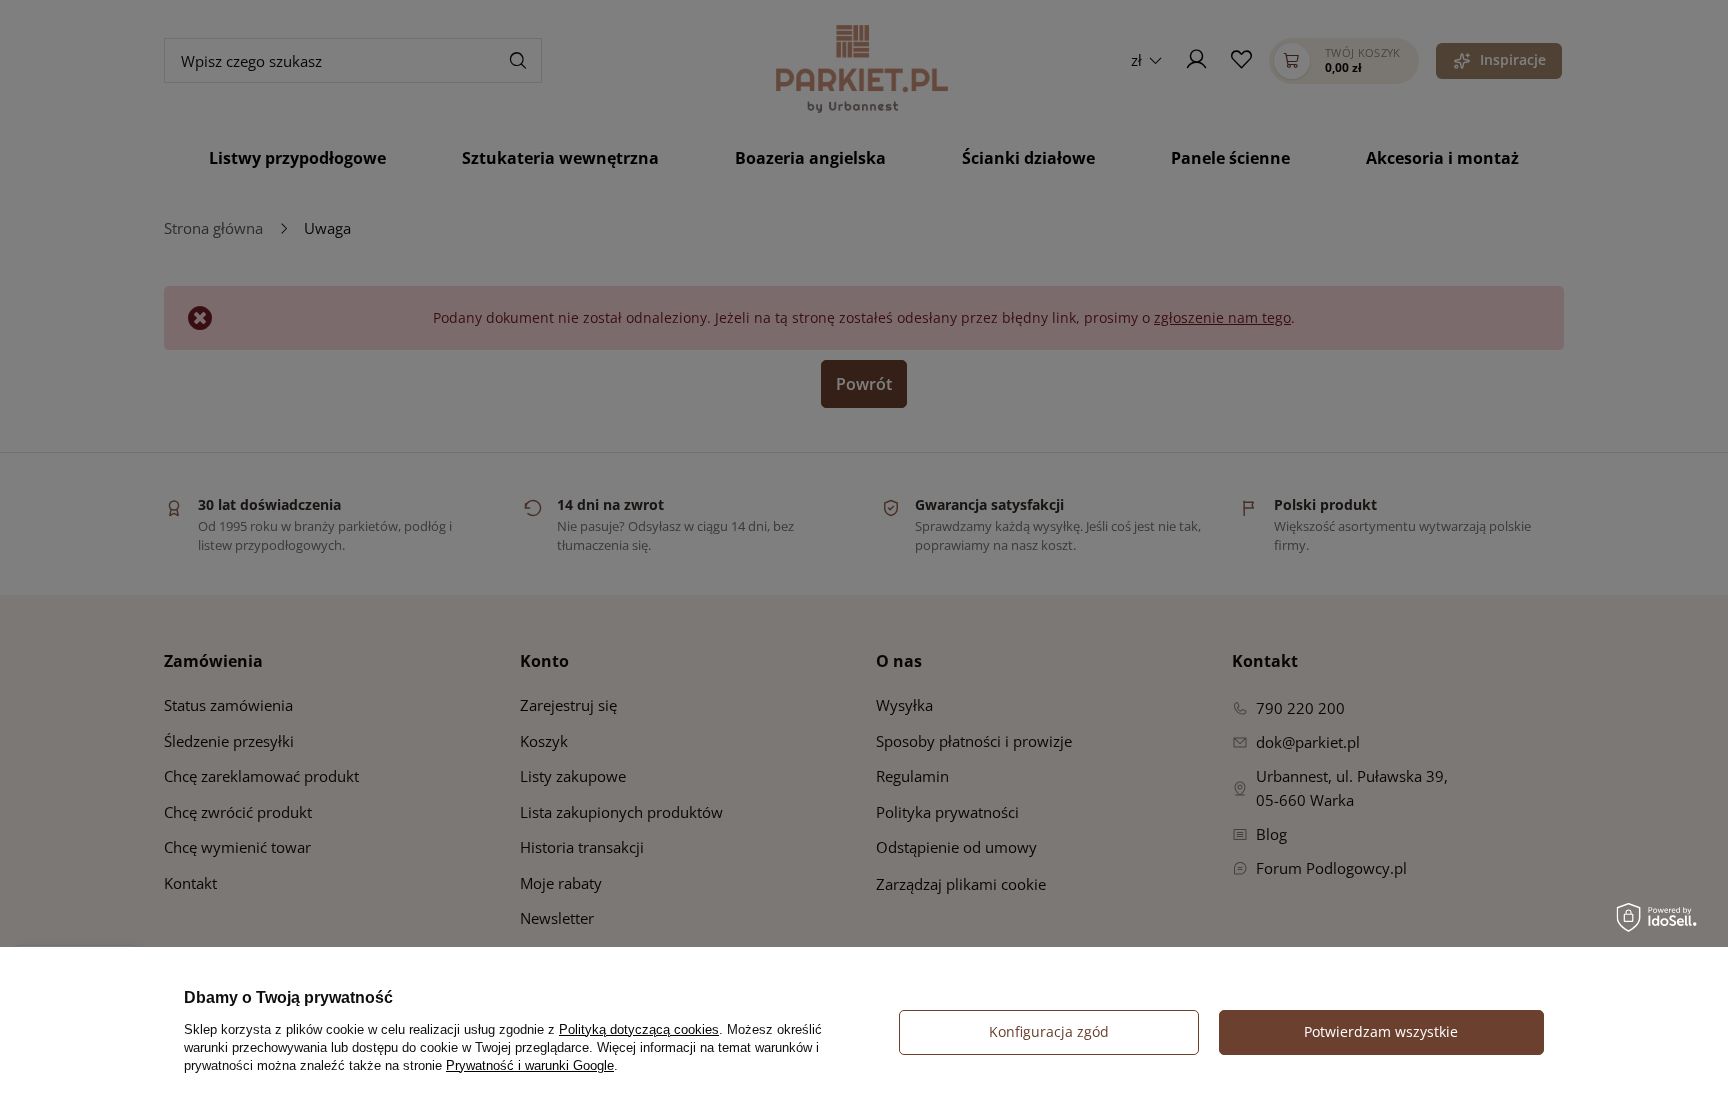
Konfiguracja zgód (1049, 1031)
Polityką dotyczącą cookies (639, 1029)
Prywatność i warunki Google (530, 1065)
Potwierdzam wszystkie (1381, 1031)
